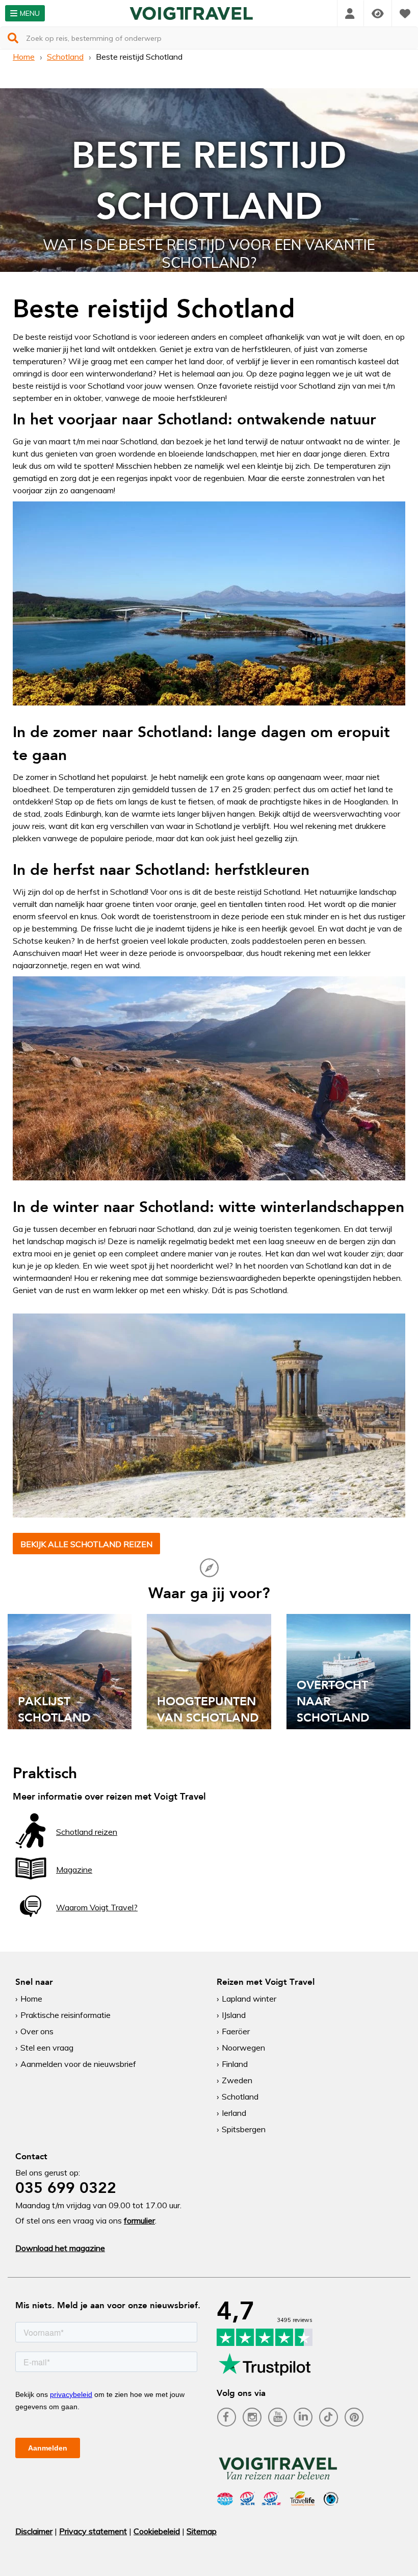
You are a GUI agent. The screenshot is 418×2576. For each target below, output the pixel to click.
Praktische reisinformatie (66, 2015)
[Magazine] (31, 1883)
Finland (235, 2064)
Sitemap (202, 2531)
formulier (139, 2220)
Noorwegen (243, 2048)
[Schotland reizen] (31, 1846)
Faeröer (236, 2031)
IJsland (234, 2015)
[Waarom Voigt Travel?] (31, 1921)
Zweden (237, 2080)
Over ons (37, 2031)
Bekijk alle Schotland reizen (86, 1544)
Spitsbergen (244, 2129)
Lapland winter (249, 1999)
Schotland (65, 57)
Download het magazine (60, 2248)
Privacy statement (93, 2531)
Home (24, 57)
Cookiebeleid (157, 2531)
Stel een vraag (47, 2048)
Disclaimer (34, 2531)
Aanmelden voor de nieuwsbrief (78, 2064)
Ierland (234, 2113)
